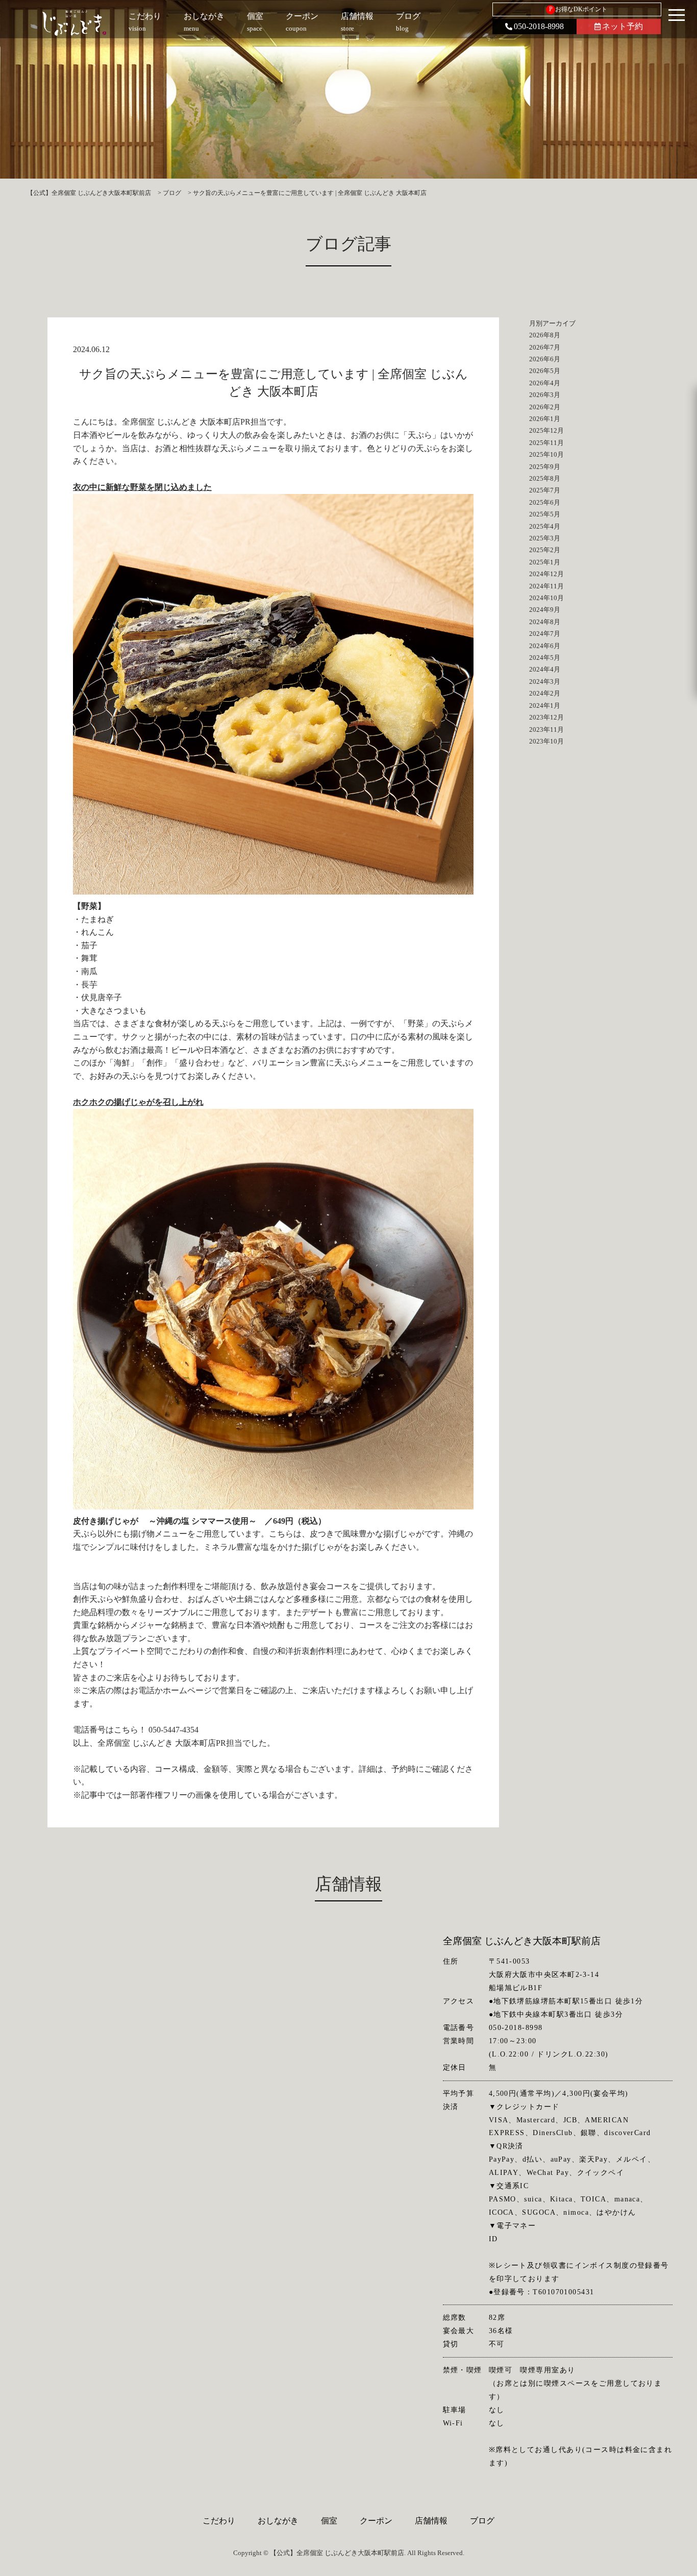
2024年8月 (545, 622)
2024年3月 (545, 682)
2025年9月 (545, 467)
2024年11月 (546, 586)
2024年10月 (546, 598)
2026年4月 (545, 383)
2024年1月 (545, 705)
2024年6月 (545, 646)
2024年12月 (546, 574)
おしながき (278, 2521)
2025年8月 (545, 478)
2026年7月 (545, 347)
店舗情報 (431, 2521)
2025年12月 (546, 430)
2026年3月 (545, 395)
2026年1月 (545, 419)
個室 (329, 2521)
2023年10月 (546, 741)
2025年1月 (545, 562)
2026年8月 (545, 335)
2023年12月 (546, 717)
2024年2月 (545, 693)
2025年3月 (545, 538)
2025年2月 (545, 550)
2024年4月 (545, 669)
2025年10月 (546, 454)
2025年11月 (546, 443)
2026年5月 (545, 371)
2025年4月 (545, 526)
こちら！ (130, 1730)
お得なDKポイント (578, 9)
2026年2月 (545, 407)
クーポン (376, 2521)
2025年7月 (545, 490)
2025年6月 (545, 502)
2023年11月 (546, 729)
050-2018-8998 (539, 26)
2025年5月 (545, 514)
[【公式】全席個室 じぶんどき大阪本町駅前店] (74, 23)
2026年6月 (545, 359)
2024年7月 (545, 634)
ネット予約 (623, 26)
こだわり (219, 2521)
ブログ (482, 2521)
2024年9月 (545, 610)
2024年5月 (545, 658)
